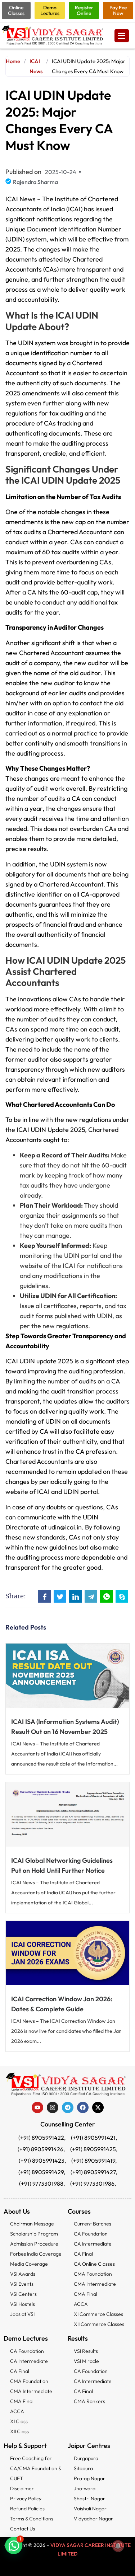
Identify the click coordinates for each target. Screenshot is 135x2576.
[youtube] (37, 2107)
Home (13, 61)
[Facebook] (83, 2107)
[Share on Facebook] (44, 1596)
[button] (14, 2546)
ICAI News (36, 66)
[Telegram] (68, 2107)
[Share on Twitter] (60, 1596)
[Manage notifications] (118, 2546)
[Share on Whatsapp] (106, 1596)
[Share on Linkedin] (75, 1596)
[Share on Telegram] (91, 1596)
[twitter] (98, 2107)
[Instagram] (53, 2107)
